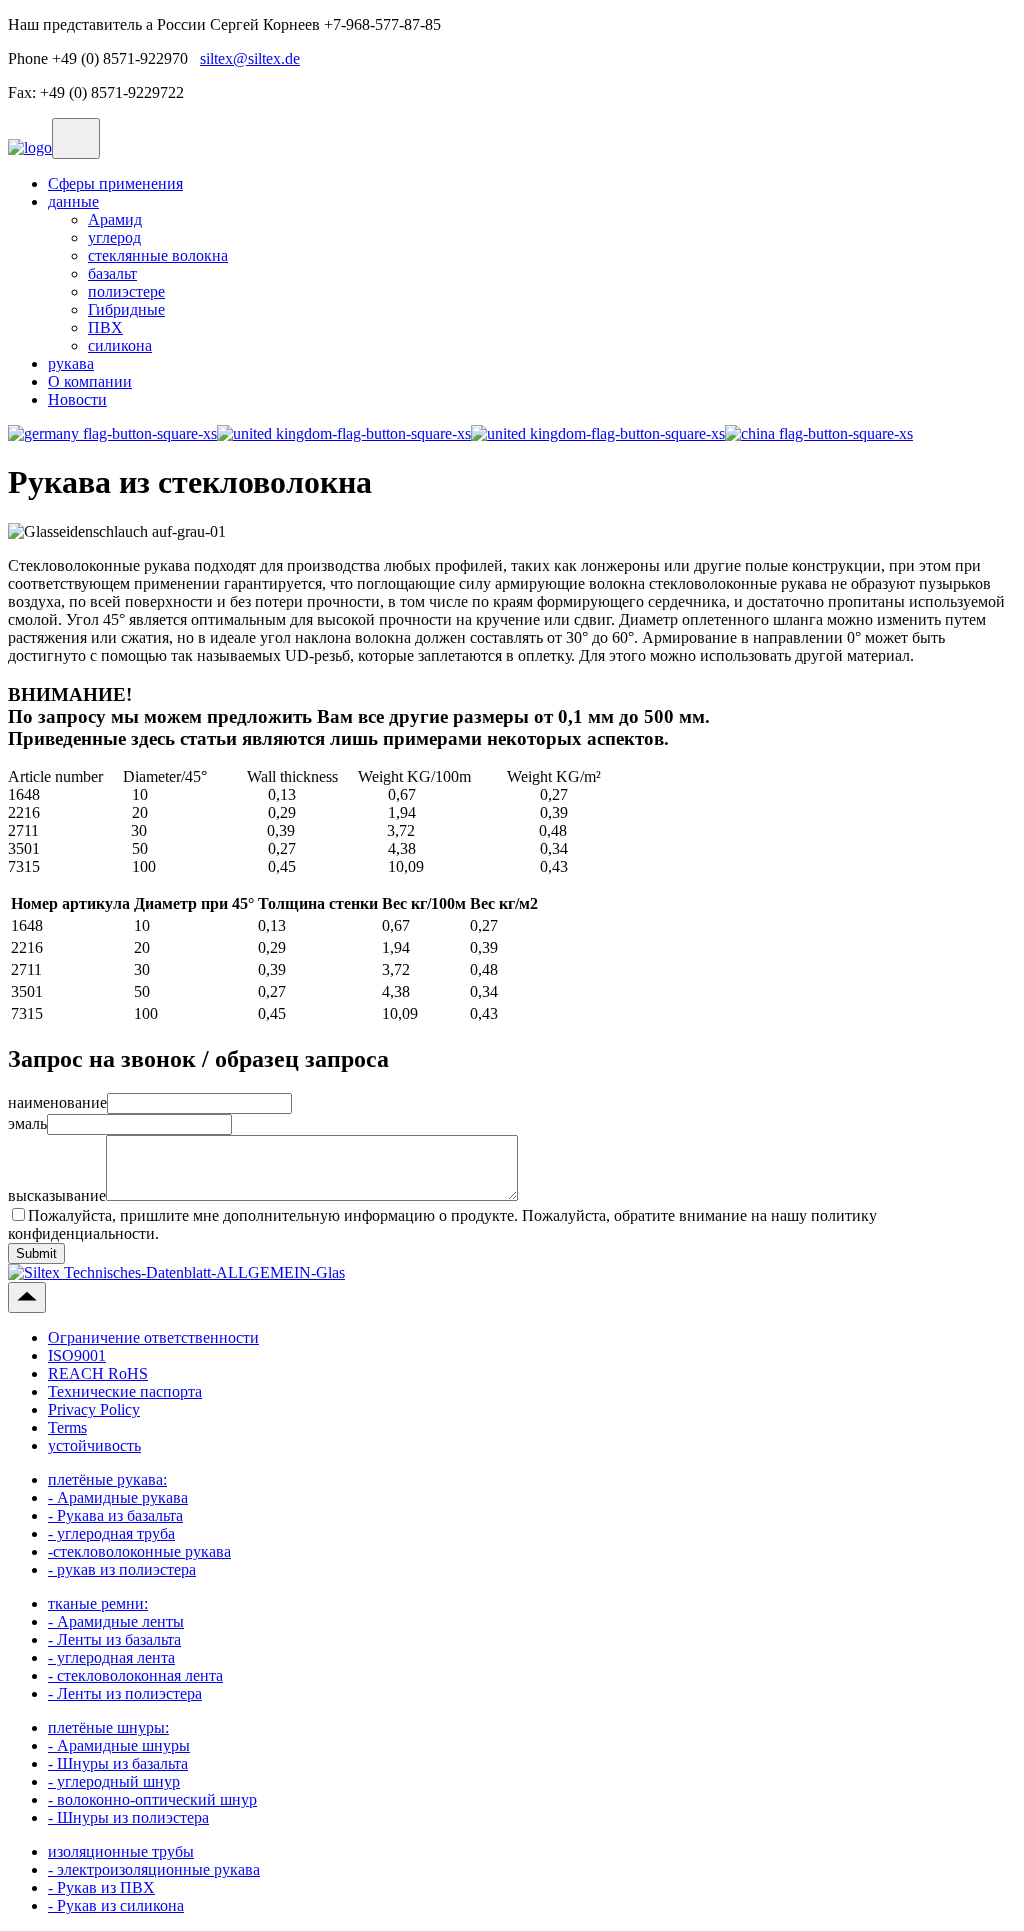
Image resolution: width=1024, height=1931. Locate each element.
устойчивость (94, 1445)
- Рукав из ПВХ (101, 1887)
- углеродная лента (111, 1657)
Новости (77, 399)
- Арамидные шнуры (119, 1745)
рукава (71, 363)
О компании (90, 381)
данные (73, 201)
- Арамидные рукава (118, 1497)
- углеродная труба (111, 1533)
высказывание (57, 1195)
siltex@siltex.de (250, 58)
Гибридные (126, 309)
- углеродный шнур (114, 1781)
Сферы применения (115, 183)
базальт (112, 273)
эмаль (27, 1123)
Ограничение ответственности (153, 1337)
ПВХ (105, 327)
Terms (67, 1427)
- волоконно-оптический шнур (152, 1799)
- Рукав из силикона (116, 1905)
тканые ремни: (98, 1603)
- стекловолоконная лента (135, 1675)
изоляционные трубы (121, 1851)
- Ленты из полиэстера (125, 1693)
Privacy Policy (94, 1409)
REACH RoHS (98, 1373)
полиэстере (126, 291)
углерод (114, 237)
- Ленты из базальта (114, 1639)
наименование (57, 1102)
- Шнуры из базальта (118, 1763)
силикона (120, 345)
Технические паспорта (125, 1391)
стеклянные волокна (158, 255)
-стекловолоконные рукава (139, 1551)
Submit (36, 1253)
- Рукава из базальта (115, 1515)
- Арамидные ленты (116, 1621)
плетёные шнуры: (108, 1727)
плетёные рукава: (107, 1479)
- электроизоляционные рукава (154, 1869)
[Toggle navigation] (76, 138)
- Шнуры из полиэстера (128, 1817)
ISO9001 (77, 1355)
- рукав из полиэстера (122, 1569)
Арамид (115, 219)
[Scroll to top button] (27, 1297)
